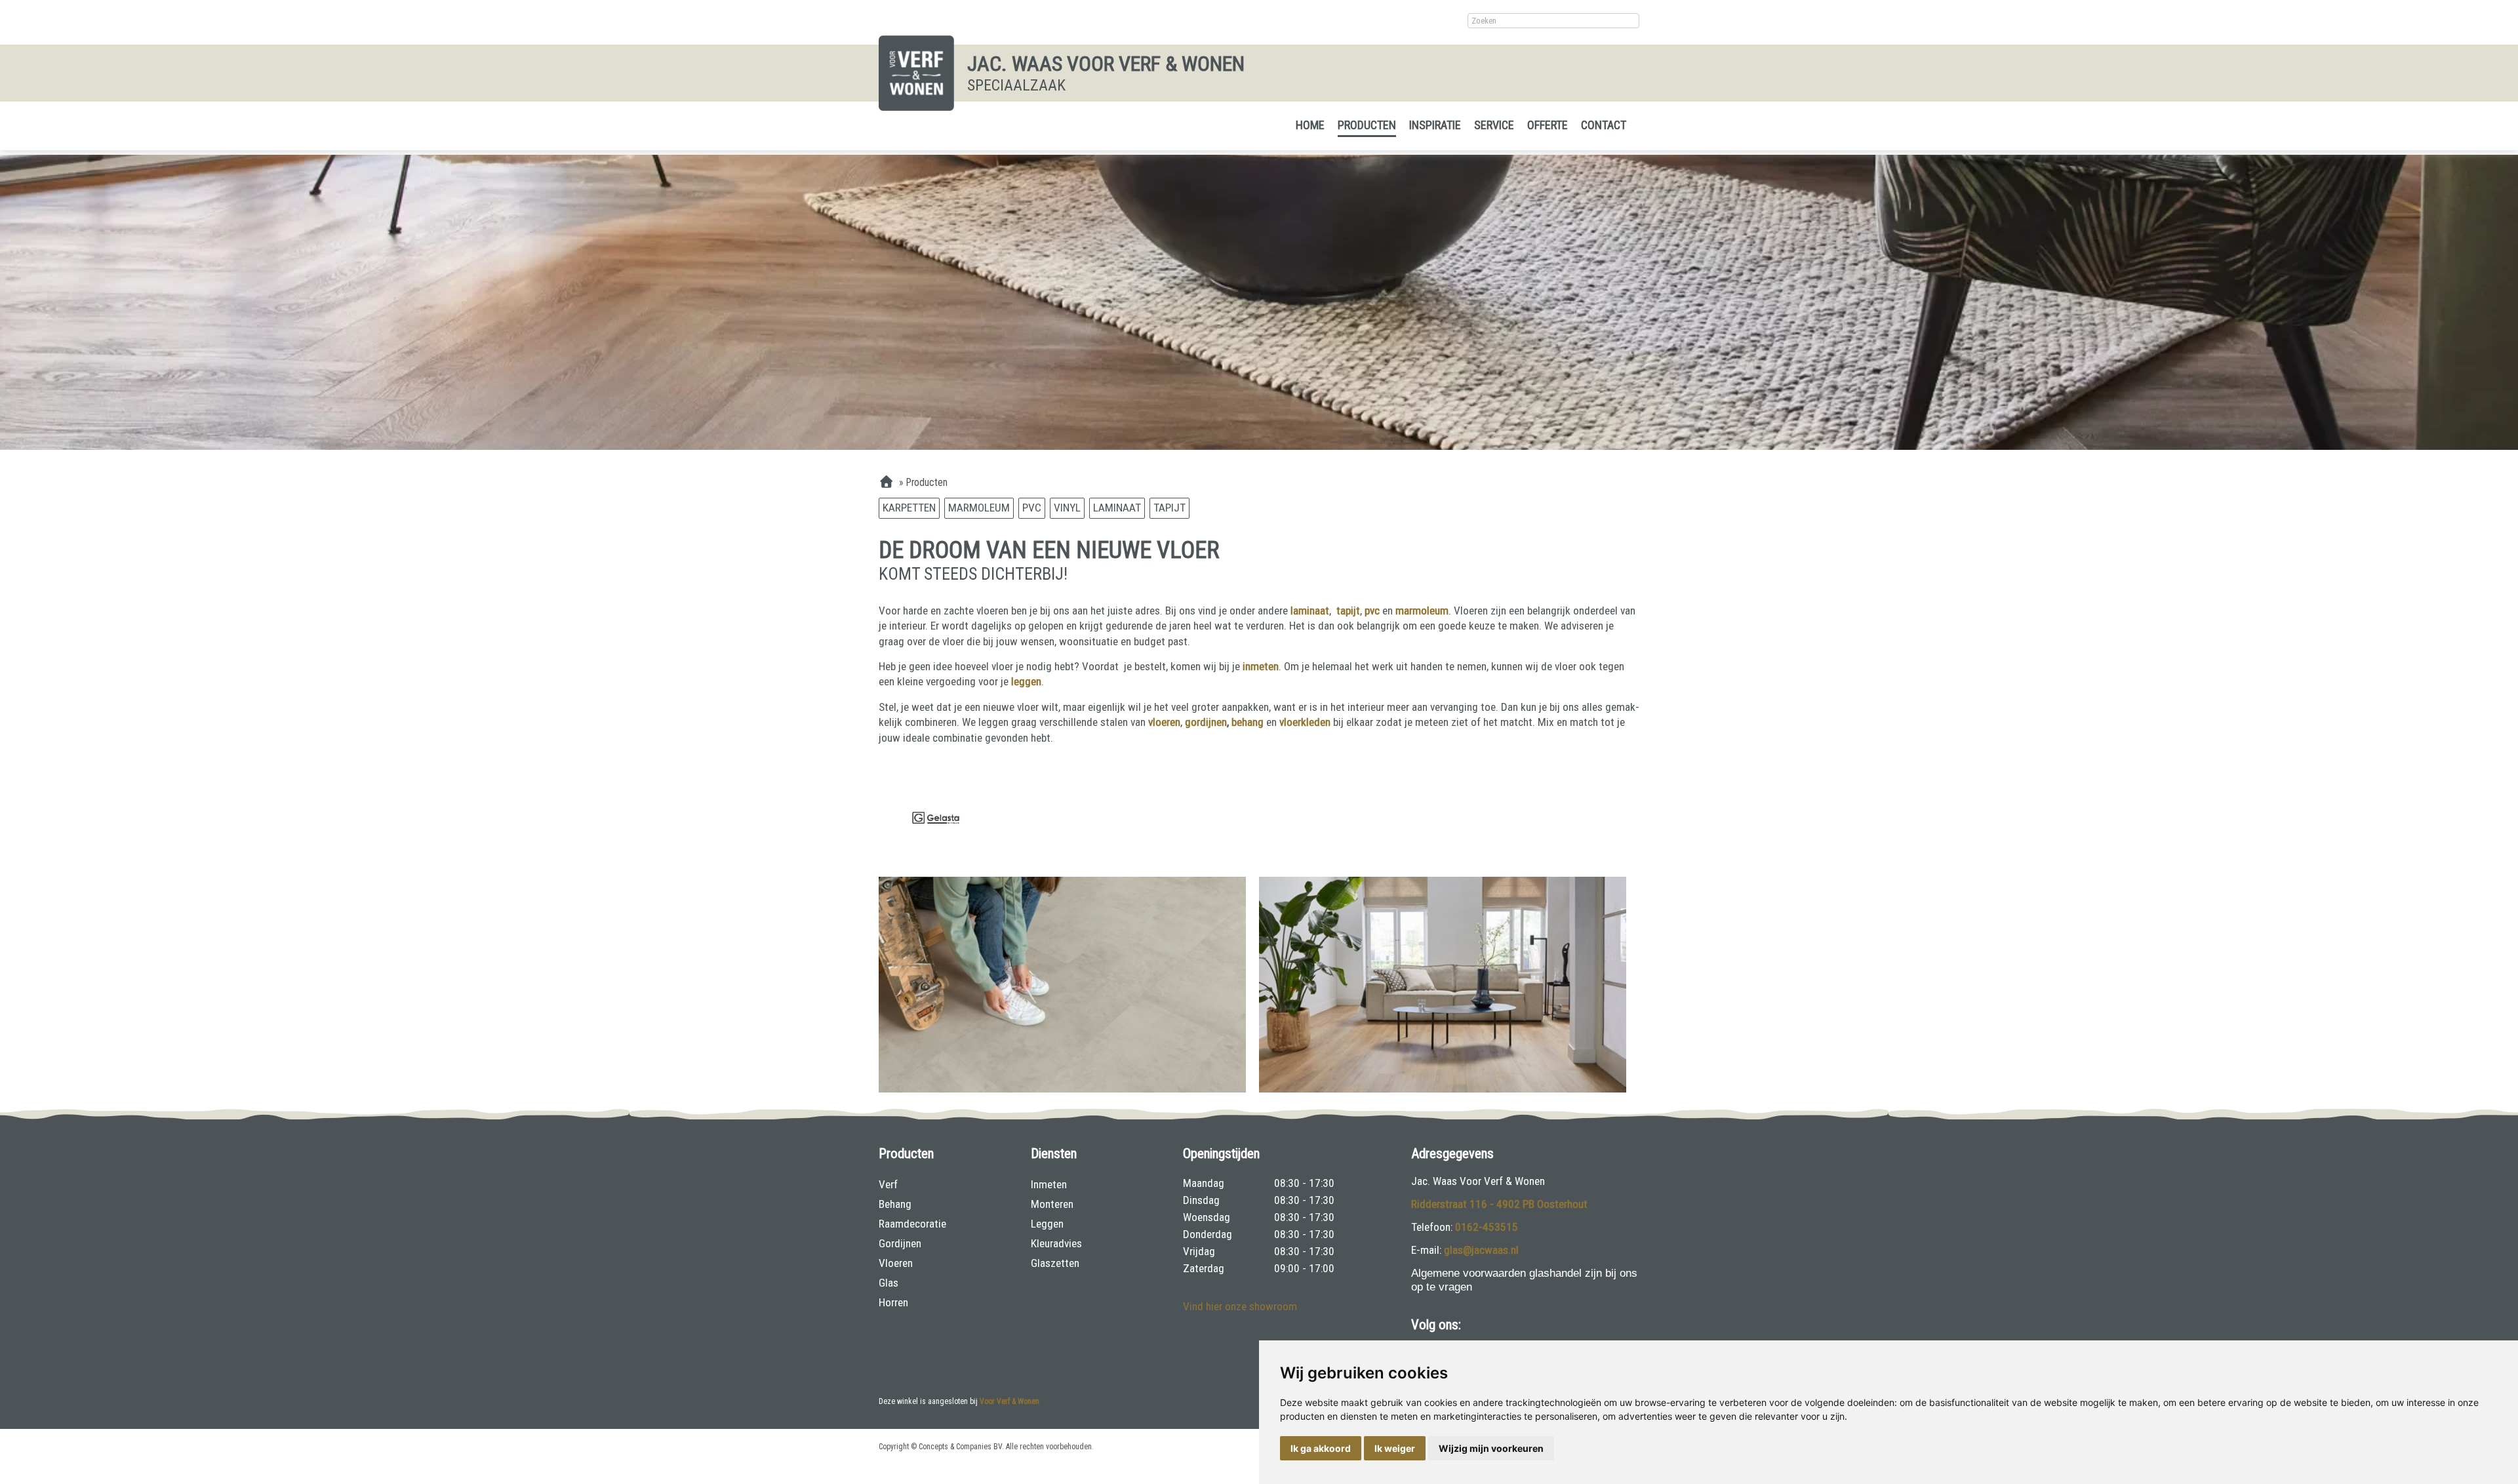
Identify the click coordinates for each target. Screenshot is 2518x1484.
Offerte (1548, 125)
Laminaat (1117, 508)
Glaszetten (1055, 1263)
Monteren (1052, 1204)
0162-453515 (1487, 1227)
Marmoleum (979, 508)
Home (1310, 125)
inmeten (1261, 666)
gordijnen (1206, 722)
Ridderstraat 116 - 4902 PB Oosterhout (1499, 1204)
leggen (1026, 681)
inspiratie (1435, 125)
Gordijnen (900, 1243)
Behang (895, 1204)
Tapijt (1169, 508)
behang (1249, 722)
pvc (1372, 611)
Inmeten (1049, 1184)
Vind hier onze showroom (1240, 1306)
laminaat (1310, 611)
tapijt (1348, 611)
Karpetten (909, 508)
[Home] (886, 483)
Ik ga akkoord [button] (1321, 1448)
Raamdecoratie (912, 1224)
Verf (888, 1184)
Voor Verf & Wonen (1009, 1401)
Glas (889, 1283)
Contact (1604, 125)
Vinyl (1067, 508)
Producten (1367, 125)
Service (1494, 125)
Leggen (1047, 1224)
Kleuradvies (1056, 1243)
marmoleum (1422, 611)
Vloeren (896, 1263)
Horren (893, 1302)
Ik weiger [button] (1395, 1448)
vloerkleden (1306, 722)
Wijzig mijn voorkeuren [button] (1491, 1448)
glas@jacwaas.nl (1481, 1250)
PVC (1032, 508)
